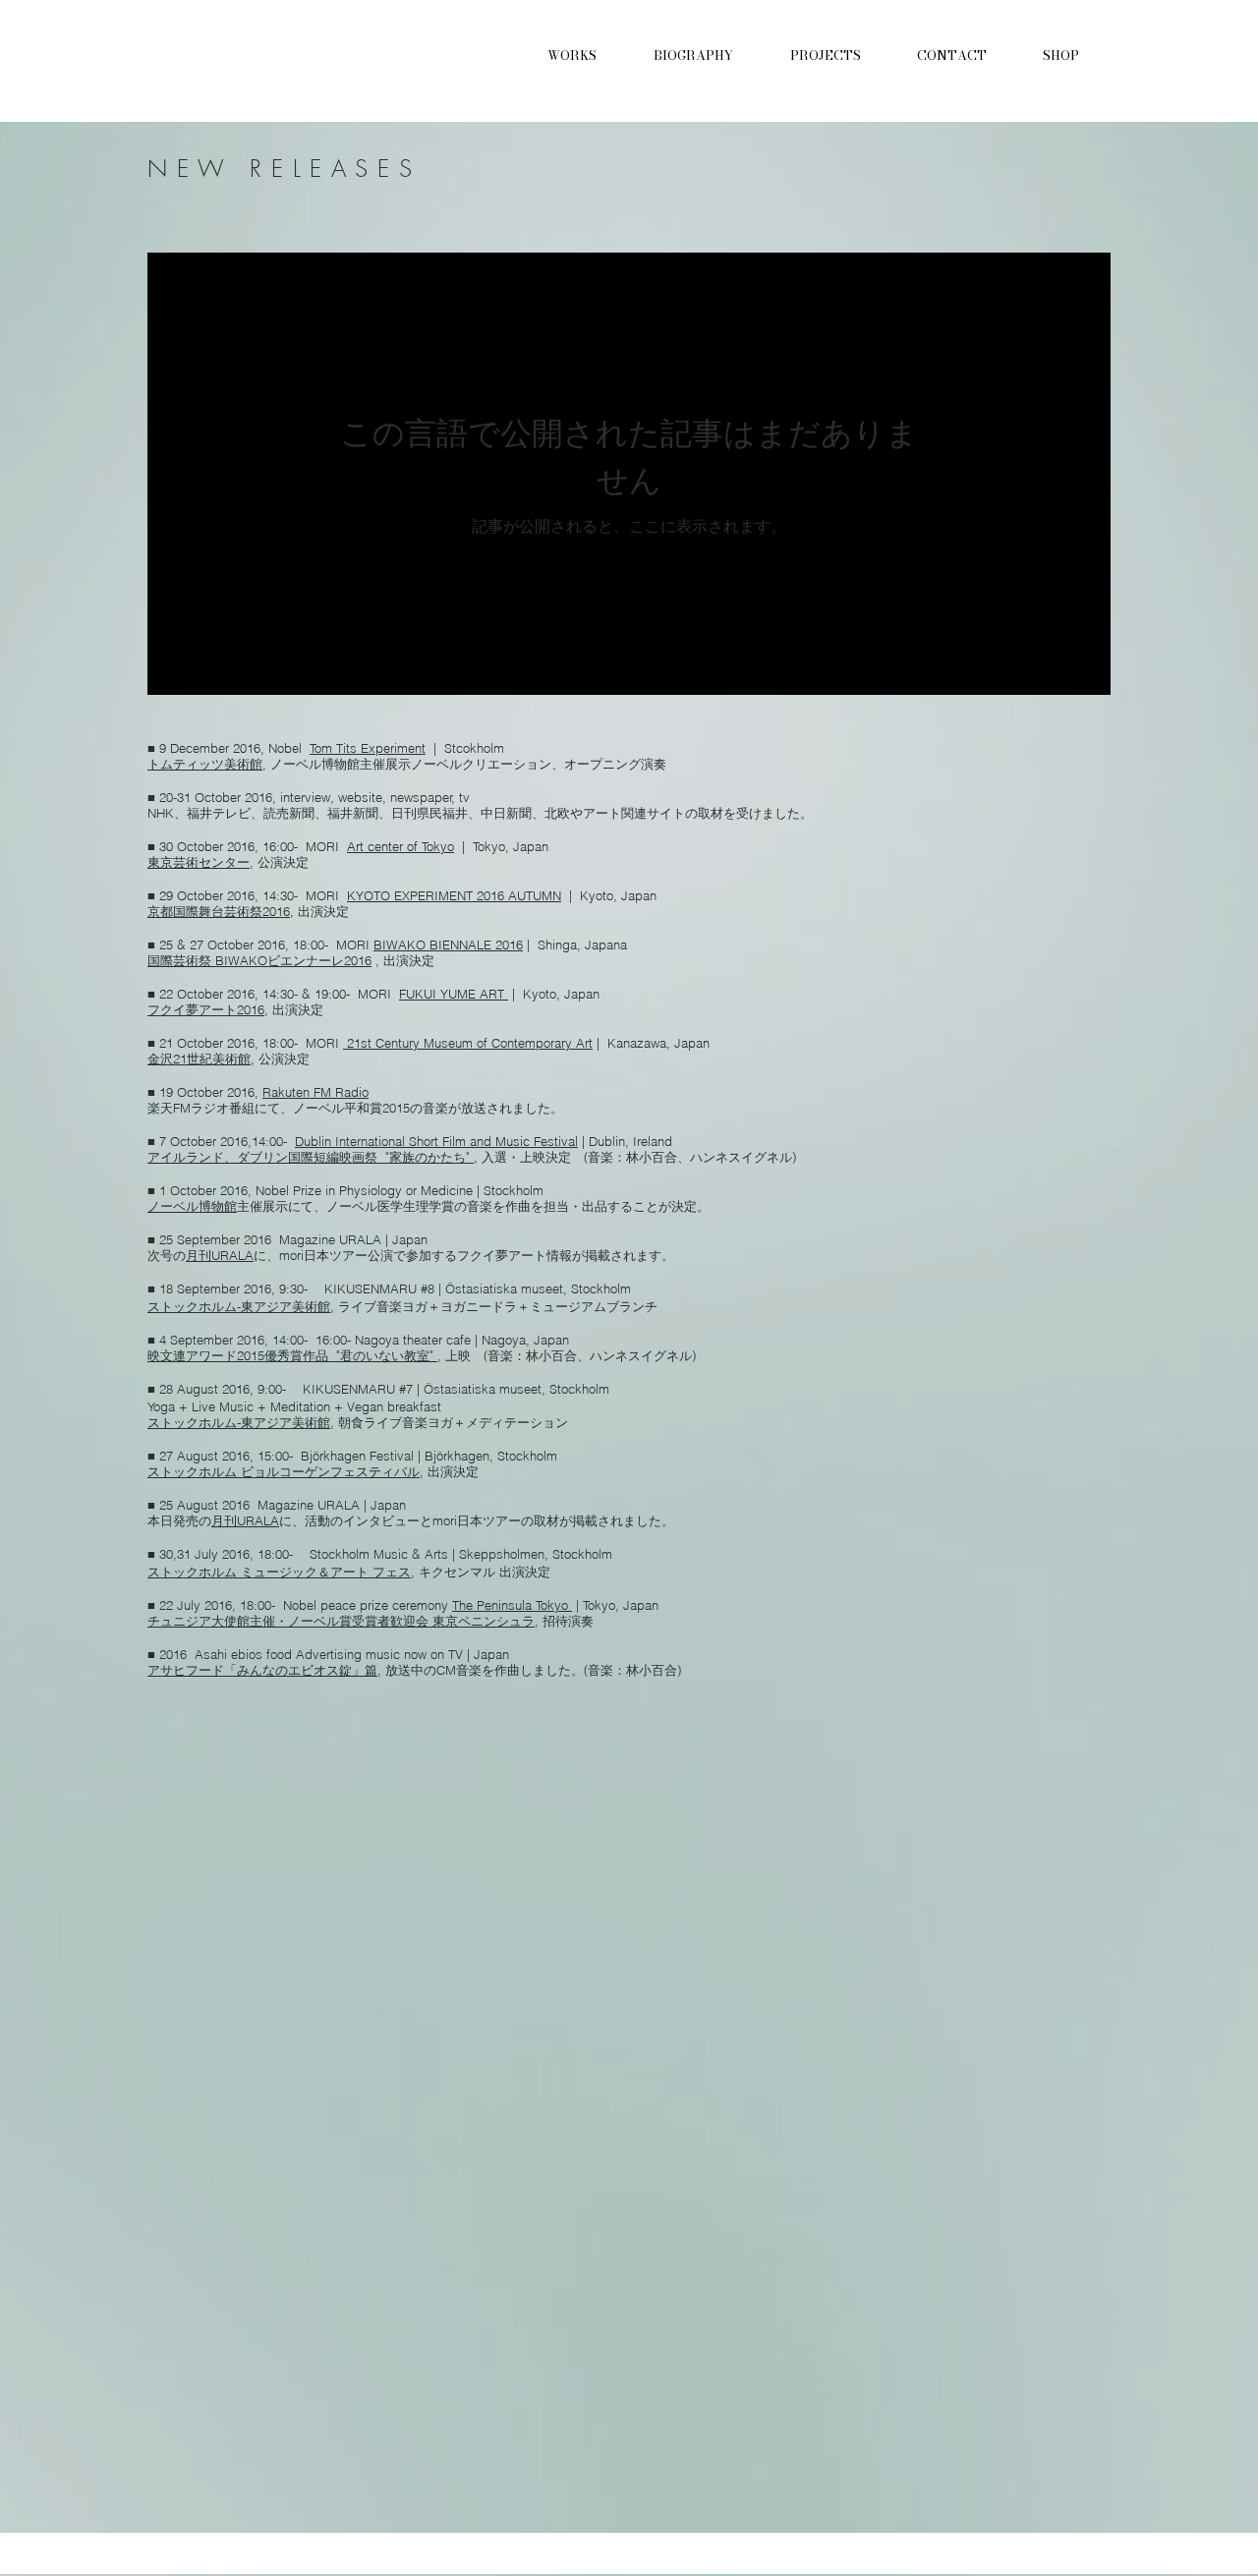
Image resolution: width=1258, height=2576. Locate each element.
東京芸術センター (199, 862)
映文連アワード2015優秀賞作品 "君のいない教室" (292, 1355)
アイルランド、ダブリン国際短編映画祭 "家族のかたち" (311, 1157)
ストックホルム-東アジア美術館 (239, 1306)
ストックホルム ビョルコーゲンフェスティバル (284, 1471)
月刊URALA (220, 1255)
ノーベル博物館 (192, 1206)
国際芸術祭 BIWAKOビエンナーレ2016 (259, 960)
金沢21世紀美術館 (199, 1059)
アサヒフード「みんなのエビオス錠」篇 (262, 1670)
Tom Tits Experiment (368, 748)
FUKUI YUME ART (454, 994)
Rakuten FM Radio (315, 1092)
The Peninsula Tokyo (512, 1605)
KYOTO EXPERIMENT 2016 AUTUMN (454, 895)
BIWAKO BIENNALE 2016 (448, 945)
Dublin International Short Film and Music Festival (436, 1141)
